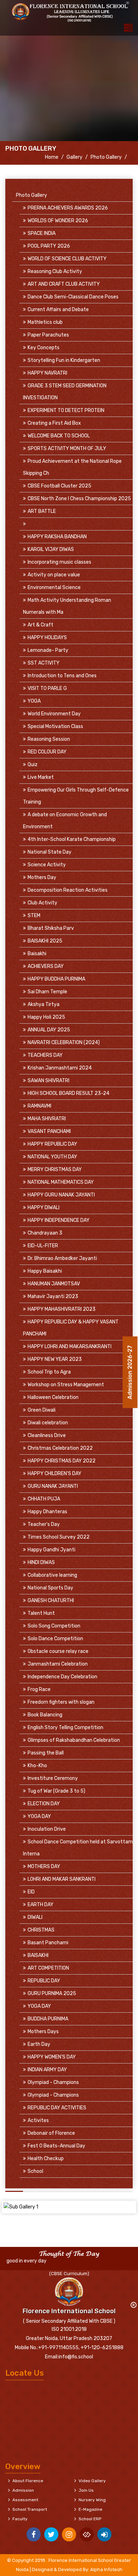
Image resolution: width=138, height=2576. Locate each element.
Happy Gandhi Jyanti (51, 1550)
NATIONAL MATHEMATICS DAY (61, 1182)
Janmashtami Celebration (58, 1664)
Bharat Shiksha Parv (51, 928)
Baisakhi (37, 954)
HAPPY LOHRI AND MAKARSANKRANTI (70, 1347)
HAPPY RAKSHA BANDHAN (57, 537)
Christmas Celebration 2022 (60, 1448)
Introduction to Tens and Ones (62, 676)
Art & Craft (41, 625)
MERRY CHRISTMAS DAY (55, 1169)
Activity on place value (54, 575)
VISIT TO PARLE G (47, 688)
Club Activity (42, 903)
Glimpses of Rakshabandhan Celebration (74, 1740)
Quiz (33, 765)
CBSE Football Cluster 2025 (59, 486)
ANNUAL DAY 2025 (49, 1030)
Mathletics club (45, 322)
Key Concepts (44, 348)
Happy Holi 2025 (46, 1017)
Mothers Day (42, 877)
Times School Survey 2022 (59, 1537)
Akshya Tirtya (44, 1004)
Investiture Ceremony (53, 1778)
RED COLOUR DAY (47, 752)
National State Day (50, 852)
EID (31, 1892)
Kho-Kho (37, 1766)
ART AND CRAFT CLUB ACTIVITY (64, 284)
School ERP (90, 2519)
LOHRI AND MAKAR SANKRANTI (62, 1879)
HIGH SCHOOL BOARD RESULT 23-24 (68, 1093)
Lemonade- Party (48, 650)
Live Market (41, 777)
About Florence (28, 2481)
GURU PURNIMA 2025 (52, 1993)
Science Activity (47, 865)
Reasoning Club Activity (55, 271)
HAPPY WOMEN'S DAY (52, 2057)
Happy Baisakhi (45, 1271)
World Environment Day (54, 714)
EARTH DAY (41, 1905)
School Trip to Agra (49, 1372)
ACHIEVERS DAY (46, 966)
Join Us (86, 2490)
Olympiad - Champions (53, 2082)
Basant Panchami (48, 1943)
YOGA (34, 701)
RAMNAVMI (39, 1106)
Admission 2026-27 (130, 1368)
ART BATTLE (42, 511)
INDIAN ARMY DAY (47, 2070)
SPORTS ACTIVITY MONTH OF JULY (67, 448)
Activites (38, 2120)
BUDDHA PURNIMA (48, 2019)
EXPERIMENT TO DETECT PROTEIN (66, 410)
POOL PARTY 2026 (49, 246)
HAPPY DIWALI (44, 1208)
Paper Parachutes (48, 335)
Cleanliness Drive (47, 1435)
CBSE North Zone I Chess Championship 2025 (79, 499)
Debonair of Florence (51, 2133)
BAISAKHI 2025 (45, 941)
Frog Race (39, 1689)
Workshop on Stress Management (66, 1385)
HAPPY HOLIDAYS (47, 638)
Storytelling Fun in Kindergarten (64, 360)
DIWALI (35, 1917)
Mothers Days (43, 2032)
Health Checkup (46, 2159)
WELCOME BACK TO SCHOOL (59, 436)
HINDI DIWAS (41, 1562)
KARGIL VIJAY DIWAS (51, 549)
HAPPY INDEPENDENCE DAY (59, 1220)
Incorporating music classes (59, 562)
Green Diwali (42, 1410)
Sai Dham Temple (47, 992)
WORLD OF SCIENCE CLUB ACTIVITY (67, 259)
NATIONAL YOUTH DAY (52, 1157)
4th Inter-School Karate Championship (72, 839)
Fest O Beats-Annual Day (56, 2146)
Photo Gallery (106, 157)
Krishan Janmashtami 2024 (60, 1068)
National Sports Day (50, 1588)
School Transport (30, 2509)
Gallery (74, 157)
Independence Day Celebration (62, 1677)
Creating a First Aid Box (54, 423)
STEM (34, 916)
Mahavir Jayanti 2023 (53, 1296)
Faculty (20, 2519)
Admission (23, 2490)
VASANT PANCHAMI (49, 1131)
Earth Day (39, 2044)
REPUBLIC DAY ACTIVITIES (57, 2108)
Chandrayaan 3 (45, 1233)
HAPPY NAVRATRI (47, 373)
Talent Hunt (41, 1613)
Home (51, 157)
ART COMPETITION (48, 1968)
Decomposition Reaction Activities (68, 890)
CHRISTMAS (41, 1930)
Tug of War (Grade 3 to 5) (56, 1791)
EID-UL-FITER (43, 1246)
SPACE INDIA (42, 233)
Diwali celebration (48, 1423)
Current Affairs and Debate (58, 310)
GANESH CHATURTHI (51, 1601)
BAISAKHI (38, 1955)
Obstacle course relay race (58, 1651)
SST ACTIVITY (44, 663)
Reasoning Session (49, 739)
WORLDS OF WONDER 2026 (58, 221)
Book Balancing (45, 1715)
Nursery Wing (92, 2500)
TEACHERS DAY (45, 1055)
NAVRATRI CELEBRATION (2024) (64, 1042)
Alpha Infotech (106, 2569)
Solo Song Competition (54, 1626)
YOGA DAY (39, 1816)
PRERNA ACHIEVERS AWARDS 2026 (68, 208)
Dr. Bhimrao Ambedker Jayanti (62, 1258)
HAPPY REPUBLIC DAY (52, 1144)
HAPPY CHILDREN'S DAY (54, 1474)
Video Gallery (92, 2481)
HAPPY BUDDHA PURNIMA (56, 979)
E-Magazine (90, 2509)
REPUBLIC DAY (44, 1981)
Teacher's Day (44, 1524)
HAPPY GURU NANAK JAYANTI (61, 1195)
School (35, 2171)
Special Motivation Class (55, 726)
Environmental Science (54, 587)
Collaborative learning (52, 1575)
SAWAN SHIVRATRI (48, 1081)
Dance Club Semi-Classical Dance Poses (73, 297)
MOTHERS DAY (44, 1866)
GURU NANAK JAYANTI (53, 1486)
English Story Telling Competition (65, 1728)
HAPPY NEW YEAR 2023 (55, 1359)
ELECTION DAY (44, 1804)
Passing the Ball (46, 1753)
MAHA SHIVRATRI (47, 1119)
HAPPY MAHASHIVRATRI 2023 (62, 1309)
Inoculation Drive (47, 1829)
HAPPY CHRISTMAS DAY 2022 (62, 1461)
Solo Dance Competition (55, 1639)
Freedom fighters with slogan (61, 1702)
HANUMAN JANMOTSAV (54, 1284)
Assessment (25, 2500)
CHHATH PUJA (44, 1499)
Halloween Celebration (53, 1397)
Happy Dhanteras (47, 1512)
